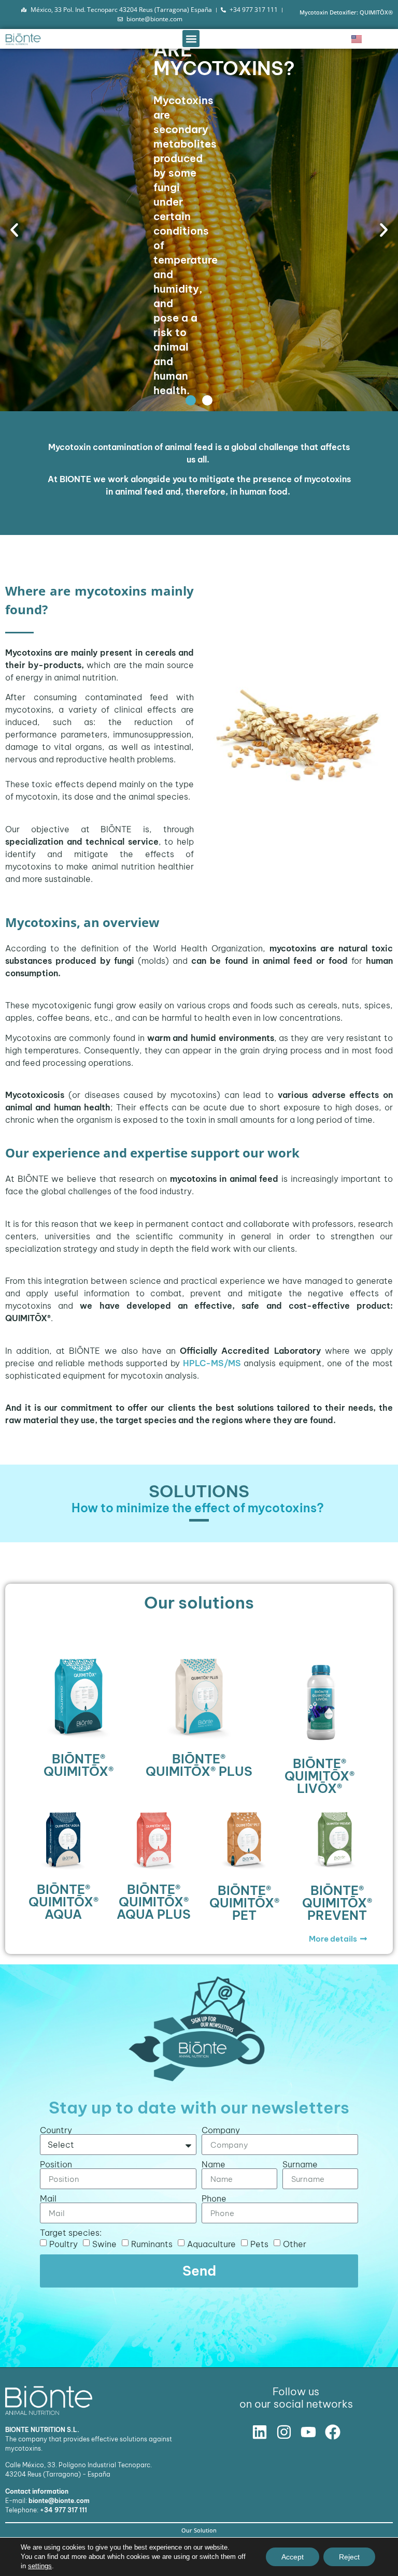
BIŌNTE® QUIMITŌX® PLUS (199, 1765)
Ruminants (152, 2244)
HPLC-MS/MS (212, 1363)
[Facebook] (333, 2432)
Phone (214, 2198)
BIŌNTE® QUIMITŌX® (79, 1765)
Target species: (71, 2233)
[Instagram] (284, 2432)
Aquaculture (211, 2244)
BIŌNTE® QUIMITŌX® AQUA (63, 1902)
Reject (349, 2557)
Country (56, 2130)
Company (221, 2130)
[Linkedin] (260, 2432)
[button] (191, 39)
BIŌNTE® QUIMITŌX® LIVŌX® (319, 1776)
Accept (293, 2557)
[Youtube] (308, 2432)
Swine (104, 2244)
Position (56, 2164)
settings (40, 2566)
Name (214, 2164)
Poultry (63, 2244)
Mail (48, 2198)
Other (295, 2244)
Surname (300, 2164)
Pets (259, 2244)
